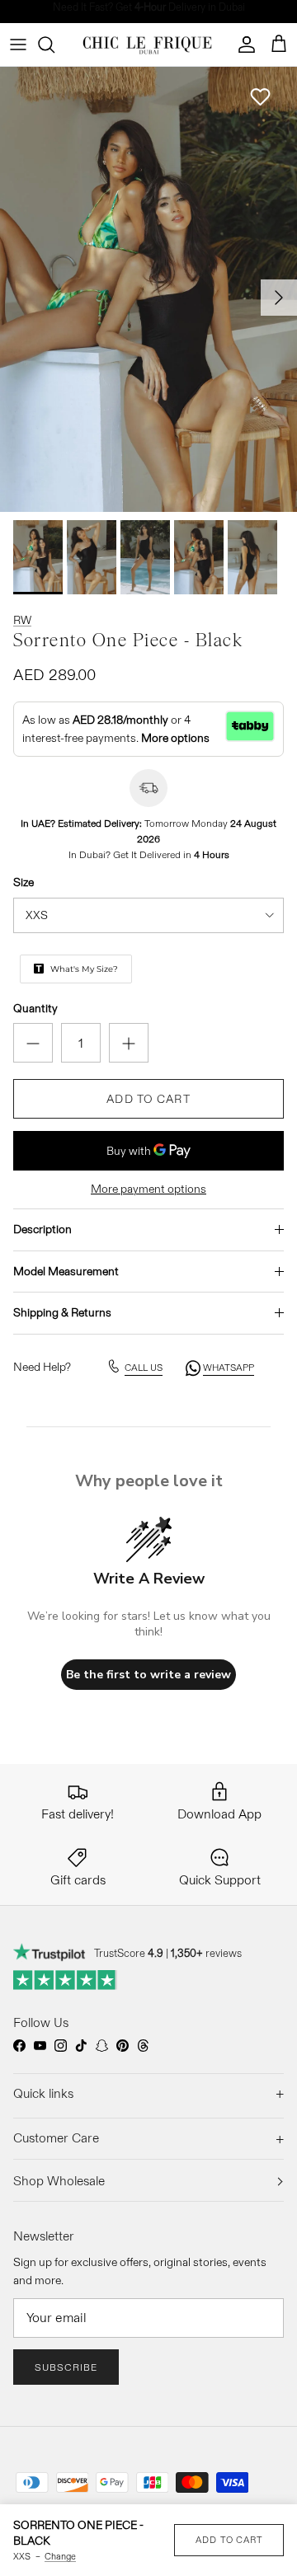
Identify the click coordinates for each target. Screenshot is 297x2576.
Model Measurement (66, 1271)
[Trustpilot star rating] (66, 1980)
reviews (206, 1953)
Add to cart (148, 1099)
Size (24, 882)
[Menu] (18, 45)
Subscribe (66, 2367)
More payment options (148, 1189)
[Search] (54, 45)
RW (22, 620)
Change (60, 2556)
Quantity (35, 1008)
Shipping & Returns (62, 1312)
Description (42, 1229)
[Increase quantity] (129, 1043)
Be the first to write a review (148, 1675)
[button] (260, 97)
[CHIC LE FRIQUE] (149, 45)
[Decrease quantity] (33, 1043)
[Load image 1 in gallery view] (148, 289)
